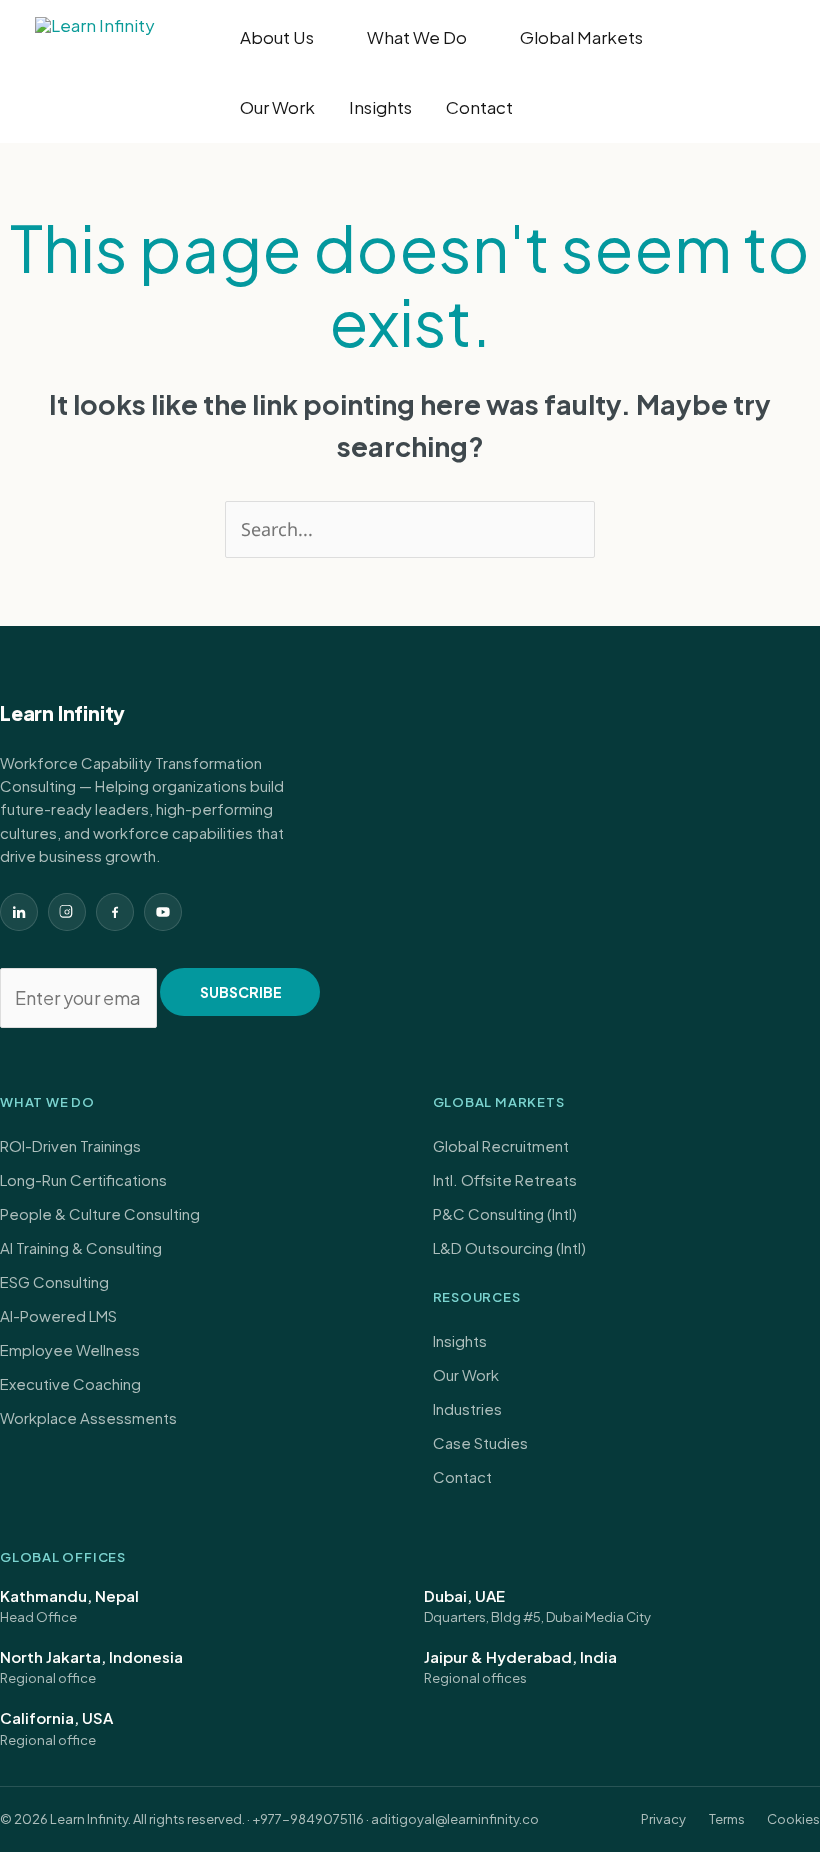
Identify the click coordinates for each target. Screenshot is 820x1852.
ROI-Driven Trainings (70, 1145)
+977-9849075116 (308, 1819)
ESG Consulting (54, 1281)
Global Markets (581, 37)
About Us (277, 37)
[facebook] (115, 912)
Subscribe (241, 992)
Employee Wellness (70, 1349)
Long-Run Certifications (83, 1179)
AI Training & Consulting (81, 1247)
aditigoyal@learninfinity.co (455, 1819)
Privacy (663, 1819)
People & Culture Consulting (100, 1213)
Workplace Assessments (88, 1417)
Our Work (277, 107)
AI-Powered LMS (58, 1315)
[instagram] (67, 912)
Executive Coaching (70, 1383)
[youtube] (163, 912)
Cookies (793, 1819)
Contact (479, 107)
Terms (727, 1819)
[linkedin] (19, 912)
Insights (380, 107)
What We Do (417, 37)
